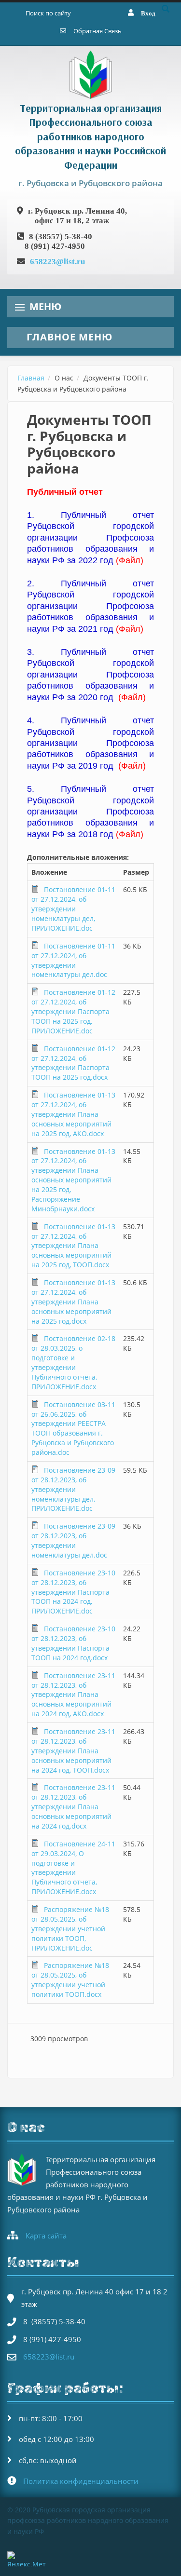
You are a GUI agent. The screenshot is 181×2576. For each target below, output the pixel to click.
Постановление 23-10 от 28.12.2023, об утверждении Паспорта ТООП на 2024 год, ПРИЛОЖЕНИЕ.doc (73, 1592)
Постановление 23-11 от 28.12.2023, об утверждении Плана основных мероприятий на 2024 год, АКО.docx (73, 1695)
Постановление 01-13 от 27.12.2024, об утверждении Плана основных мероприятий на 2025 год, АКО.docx (73, 1114)
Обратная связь (97, 31)
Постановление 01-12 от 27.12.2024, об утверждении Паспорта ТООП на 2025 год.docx (73, 1063)
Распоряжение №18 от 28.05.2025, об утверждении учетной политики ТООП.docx (70, 1980)
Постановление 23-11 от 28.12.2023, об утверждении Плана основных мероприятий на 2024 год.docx (73, 1807)
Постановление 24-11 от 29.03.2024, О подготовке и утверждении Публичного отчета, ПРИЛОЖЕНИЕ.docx (73, 1868)
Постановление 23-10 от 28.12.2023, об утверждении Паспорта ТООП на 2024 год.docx (73, 1643)
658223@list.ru (57, 261)
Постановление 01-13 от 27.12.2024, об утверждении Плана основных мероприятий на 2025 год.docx (73, 1302)
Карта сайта (46, 2236)
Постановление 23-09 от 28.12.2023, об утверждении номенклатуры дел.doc (73, 1540)
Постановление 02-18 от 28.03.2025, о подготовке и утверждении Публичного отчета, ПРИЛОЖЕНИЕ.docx (73, 1362)
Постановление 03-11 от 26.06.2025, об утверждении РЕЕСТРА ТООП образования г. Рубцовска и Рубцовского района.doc (73, 1428)
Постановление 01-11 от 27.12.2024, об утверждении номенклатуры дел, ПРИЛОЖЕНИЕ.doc (73, 909)
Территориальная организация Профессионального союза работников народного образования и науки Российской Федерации (90, 136)
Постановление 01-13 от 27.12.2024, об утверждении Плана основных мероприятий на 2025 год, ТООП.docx (73, 1246)
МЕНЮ (45, 306)
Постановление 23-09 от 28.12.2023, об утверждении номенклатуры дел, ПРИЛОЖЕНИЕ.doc (73, 1489)
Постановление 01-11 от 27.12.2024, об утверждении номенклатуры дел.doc (73, 960)
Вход (148, 13)
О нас (64, 378)
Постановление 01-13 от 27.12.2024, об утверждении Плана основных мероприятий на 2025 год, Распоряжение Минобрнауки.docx (73, 1180)
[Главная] (91, 74)
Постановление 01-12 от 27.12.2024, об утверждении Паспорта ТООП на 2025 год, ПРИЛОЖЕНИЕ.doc (73, 1011)
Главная (31, 378)
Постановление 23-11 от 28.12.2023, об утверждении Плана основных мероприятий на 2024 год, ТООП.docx (73, 1751)
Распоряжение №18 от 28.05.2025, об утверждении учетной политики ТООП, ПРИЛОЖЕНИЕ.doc (70, 1929)
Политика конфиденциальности (81, 2481)
